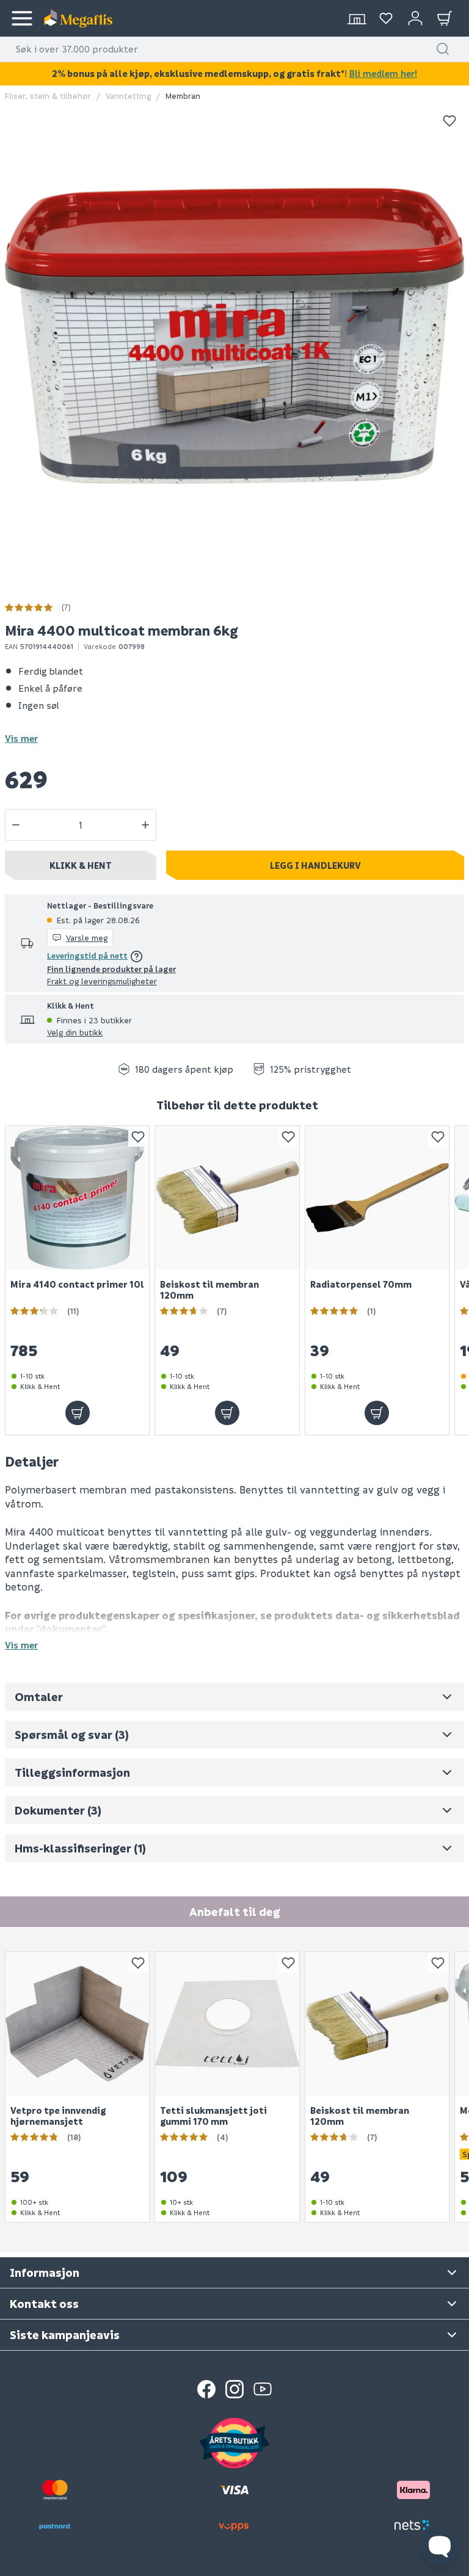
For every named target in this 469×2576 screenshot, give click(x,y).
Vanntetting (128, 96)
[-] (16, 825)
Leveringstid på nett (87, 955)
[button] (443, 49)
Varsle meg (87, 938)
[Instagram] (234, 2389)
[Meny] (22, 18)
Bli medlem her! (383, 73)
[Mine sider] (386, 18)
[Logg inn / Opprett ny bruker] (415, 18)
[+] (145, 825)
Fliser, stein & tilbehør (48, 96)
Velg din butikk (75, 1032)
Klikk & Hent (81, 865)
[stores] (357, 18)
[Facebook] (206, 2389)
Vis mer (21, 738)
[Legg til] (78, 1413)
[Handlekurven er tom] (445, 18)
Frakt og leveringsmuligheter (102, 981)
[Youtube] (263, 2389)
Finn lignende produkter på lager (111, 969)
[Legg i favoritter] (449, 121)
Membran (183, 96)
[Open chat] (440, 2547)
